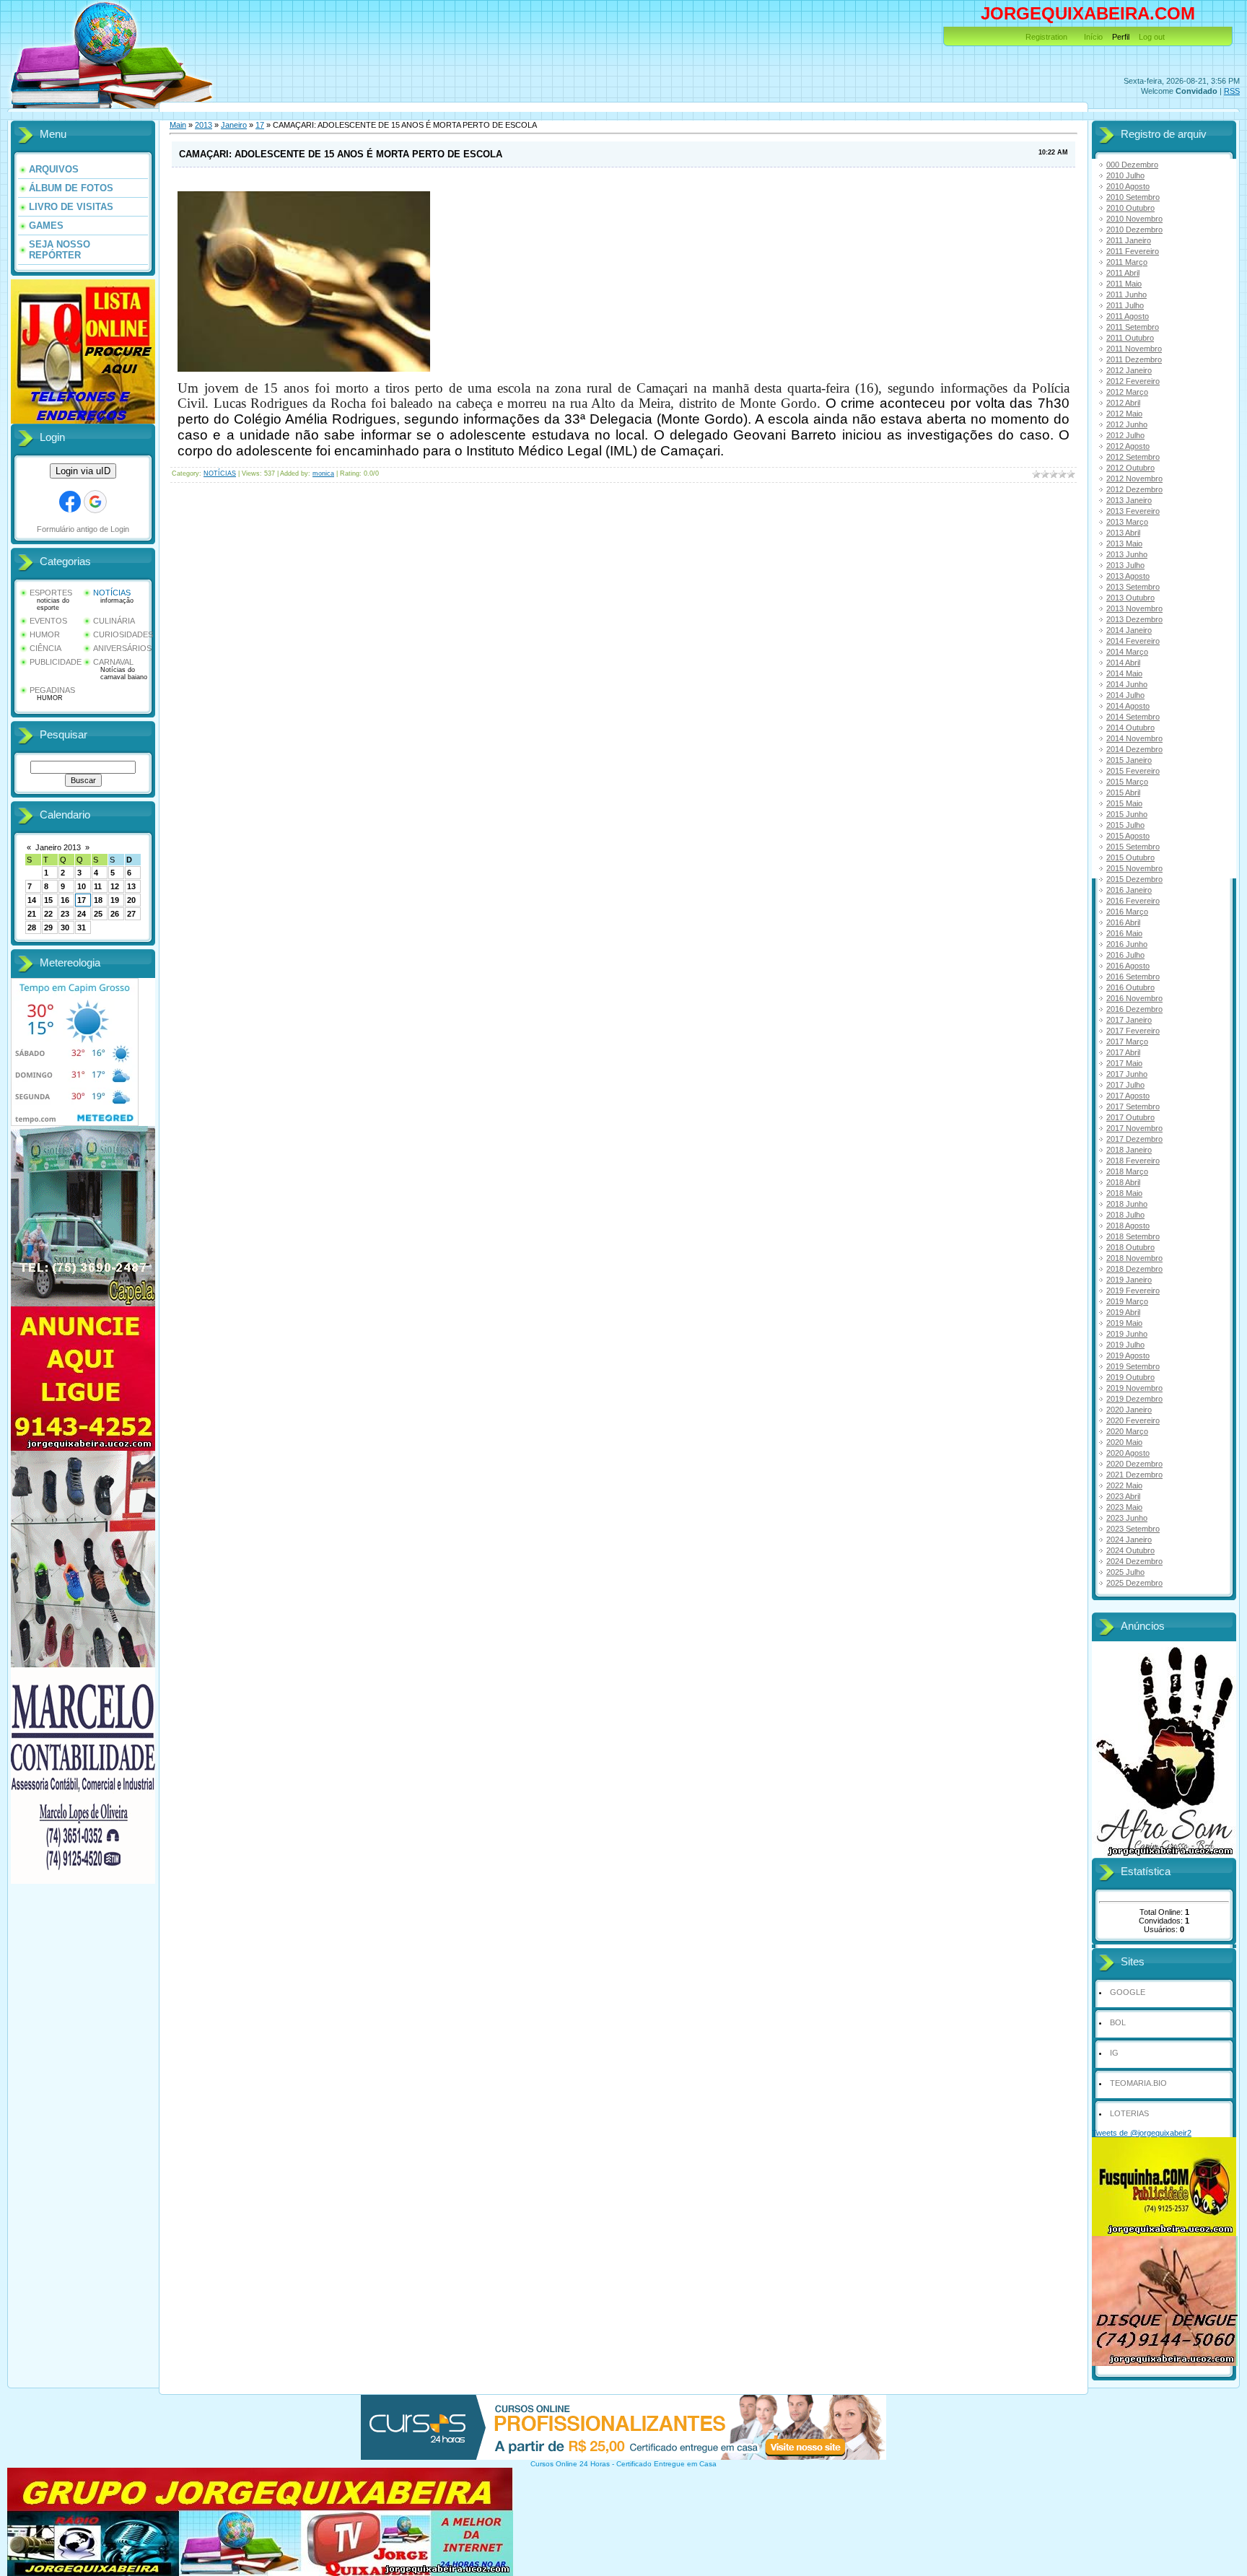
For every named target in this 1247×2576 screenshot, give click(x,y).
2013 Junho (1127, 554)
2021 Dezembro (1134, 1475)
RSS (1232, 91)
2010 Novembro (1134, 219)
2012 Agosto (1128, 446)
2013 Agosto (1128, 576)
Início (1093, 37)
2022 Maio (1124, 1485)
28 (32, 927)
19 (115, 900)
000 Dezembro (1132, 165)
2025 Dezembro (1134, 1583)
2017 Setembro (1133, 1106)
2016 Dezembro (1134, 1009)
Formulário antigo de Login (83, 529)
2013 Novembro (1134, 608)
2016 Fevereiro (1133, 901)
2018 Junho (1127, 1204)
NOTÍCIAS (112, 593)
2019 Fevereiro (1133, 1291)
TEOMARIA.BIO (1138, 2083)
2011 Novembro (1134, 349)
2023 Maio (1124, 1507)
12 (115, 886)
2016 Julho (1125, 955)
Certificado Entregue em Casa (666, 2464)
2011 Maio (1124, 284)
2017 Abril (1123, 1052)
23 (65, 914)
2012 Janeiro (1129, 370)
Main (178, 125)
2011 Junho (1126, 294)
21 (32, 914)
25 (98, 914)
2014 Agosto (1128, 706)
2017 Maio (1124, 1063)
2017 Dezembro (1134, 1139)
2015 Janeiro (1129, 760)
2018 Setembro (1133, 1236)
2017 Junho (1127, 1074)
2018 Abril (1123, 1182)
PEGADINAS (52, 690)
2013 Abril (1123, 533)
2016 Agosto (1128, 966)
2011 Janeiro (1129, 240)
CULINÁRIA (114, 621)
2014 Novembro (1134, 738)
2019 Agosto (1128, 1355)
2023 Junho (1127, 1518)
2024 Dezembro (1134, 1561)
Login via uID (83, 471)
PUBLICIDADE (56, 662)
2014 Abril (1123, 663)
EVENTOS (48, 621)
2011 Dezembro (1134, 359)
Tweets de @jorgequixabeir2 (1142, 2133)
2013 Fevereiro (1133, 511)
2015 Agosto (1128, 836)
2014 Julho (1125, 695)
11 (98, 886)
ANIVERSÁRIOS (122, 648)
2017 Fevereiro (1133, 1031)
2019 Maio (1124, 1323)
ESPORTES (51, 593)
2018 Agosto (1128, 1226)
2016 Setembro (1133, 977)
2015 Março (1127, 782)
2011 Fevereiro (1133, 251)
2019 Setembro (1133, 1366)
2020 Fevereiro (1133, 1420)
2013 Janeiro (1129, 500)
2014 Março (1127, 652)
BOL (1118, 2022)
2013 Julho (1125, 565)
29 (48, 927)
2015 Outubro (1130, 857)
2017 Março (1127, 1042)
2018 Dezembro (1134, 1269)
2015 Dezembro (1134, 879)
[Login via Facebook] (70, 502)
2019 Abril (1123, 1312)
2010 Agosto (1128, 186)
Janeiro (234, 125)
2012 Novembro (1134, 479)
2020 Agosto (1128, 1453)
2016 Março (1127, 912)
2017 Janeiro (1129, 1020)
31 (82, 927)
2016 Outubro (1130, 987)
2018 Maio (1124, 1193)
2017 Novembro (1134, 1128)
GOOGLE (1128, 1992)
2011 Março (1127, 262)
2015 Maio (1124, 803)
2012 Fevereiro (1133, 381)
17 (82, 900)
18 (98, 900)
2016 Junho (1127, 944)
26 (115, 914)
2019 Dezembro (1134, 1399)
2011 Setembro (1133, 327)
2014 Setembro (1133, 717)
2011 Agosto (1128, 316)
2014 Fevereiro (1133, 641)
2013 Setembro (1133, 587)
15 (48, 900)
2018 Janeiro (1129, 1150)
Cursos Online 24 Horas (570, 2464)
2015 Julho (1125, 825)
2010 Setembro (1133, 197)
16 (65, 900)
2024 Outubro (1130, 1550)
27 (131, 914)
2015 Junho (1127, 814)
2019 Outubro (1130, 1377)
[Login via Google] (95, 502)
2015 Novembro (1134, 868)
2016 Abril (1123, 922)
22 (48, 914)
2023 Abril (1123, 1496)
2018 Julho (1125, 1215)
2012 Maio (1124, 414)
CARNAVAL (113, 662)
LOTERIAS (1129, 2113)
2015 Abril (1123, 793)
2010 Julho (1125, 175)
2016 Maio (1124, 933)
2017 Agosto (1128, 1096)
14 (32, 900)
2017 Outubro (1130, 1117)
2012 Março (1127, 392)
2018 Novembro (1134, 1258)
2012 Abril (1123, 403)
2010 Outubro (1130, 208)
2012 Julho (1125, 435)
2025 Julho (1125, 1572)
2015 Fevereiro (1133, 771)
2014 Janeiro (1129, 630)
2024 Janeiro (1129, 1540)
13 (131, 886)
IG (1114, 2053)
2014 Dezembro (1134, 749)
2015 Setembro (1133, 847)
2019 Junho (1127, 1334)
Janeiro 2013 (58, 847)
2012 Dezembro (1134, 489)
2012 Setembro (1133, 457)
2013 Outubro (1130, 598)
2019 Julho (1125, 1345)
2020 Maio (1124, 1442)
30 (65, 927)
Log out (1152, 37)
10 (82, 886)
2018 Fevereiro (1133, 1161)
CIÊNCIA (45, 648)
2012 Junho (1127, 424)
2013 (204, 125)
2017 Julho (1125, 1085)
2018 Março (1127, 1171)
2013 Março (1127, 522)
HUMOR (45, 634)
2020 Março (1127, 1431)
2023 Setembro (1133, 1529)
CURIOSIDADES (123, 634)
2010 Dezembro (1134, 230)
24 (82, 914)
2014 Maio (1124, 673)
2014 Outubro (1130, 728)
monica (323, 473)
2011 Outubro (1130, 338)
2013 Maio (1124, 543)
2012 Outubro (1130, 468)
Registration (1046, 37)
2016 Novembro (1134, 998)
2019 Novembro (1134, 1388)
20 (131, 900)
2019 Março (1127, 1301)
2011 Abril (1123, 273)
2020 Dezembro (1134, 1464)
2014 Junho (1127, 684)
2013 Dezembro (1134, 619)
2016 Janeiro (1129, 890)
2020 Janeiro (1129, 1410)
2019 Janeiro (1129, 1280)
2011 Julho (1125, 305)
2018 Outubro (1130, 1247)
